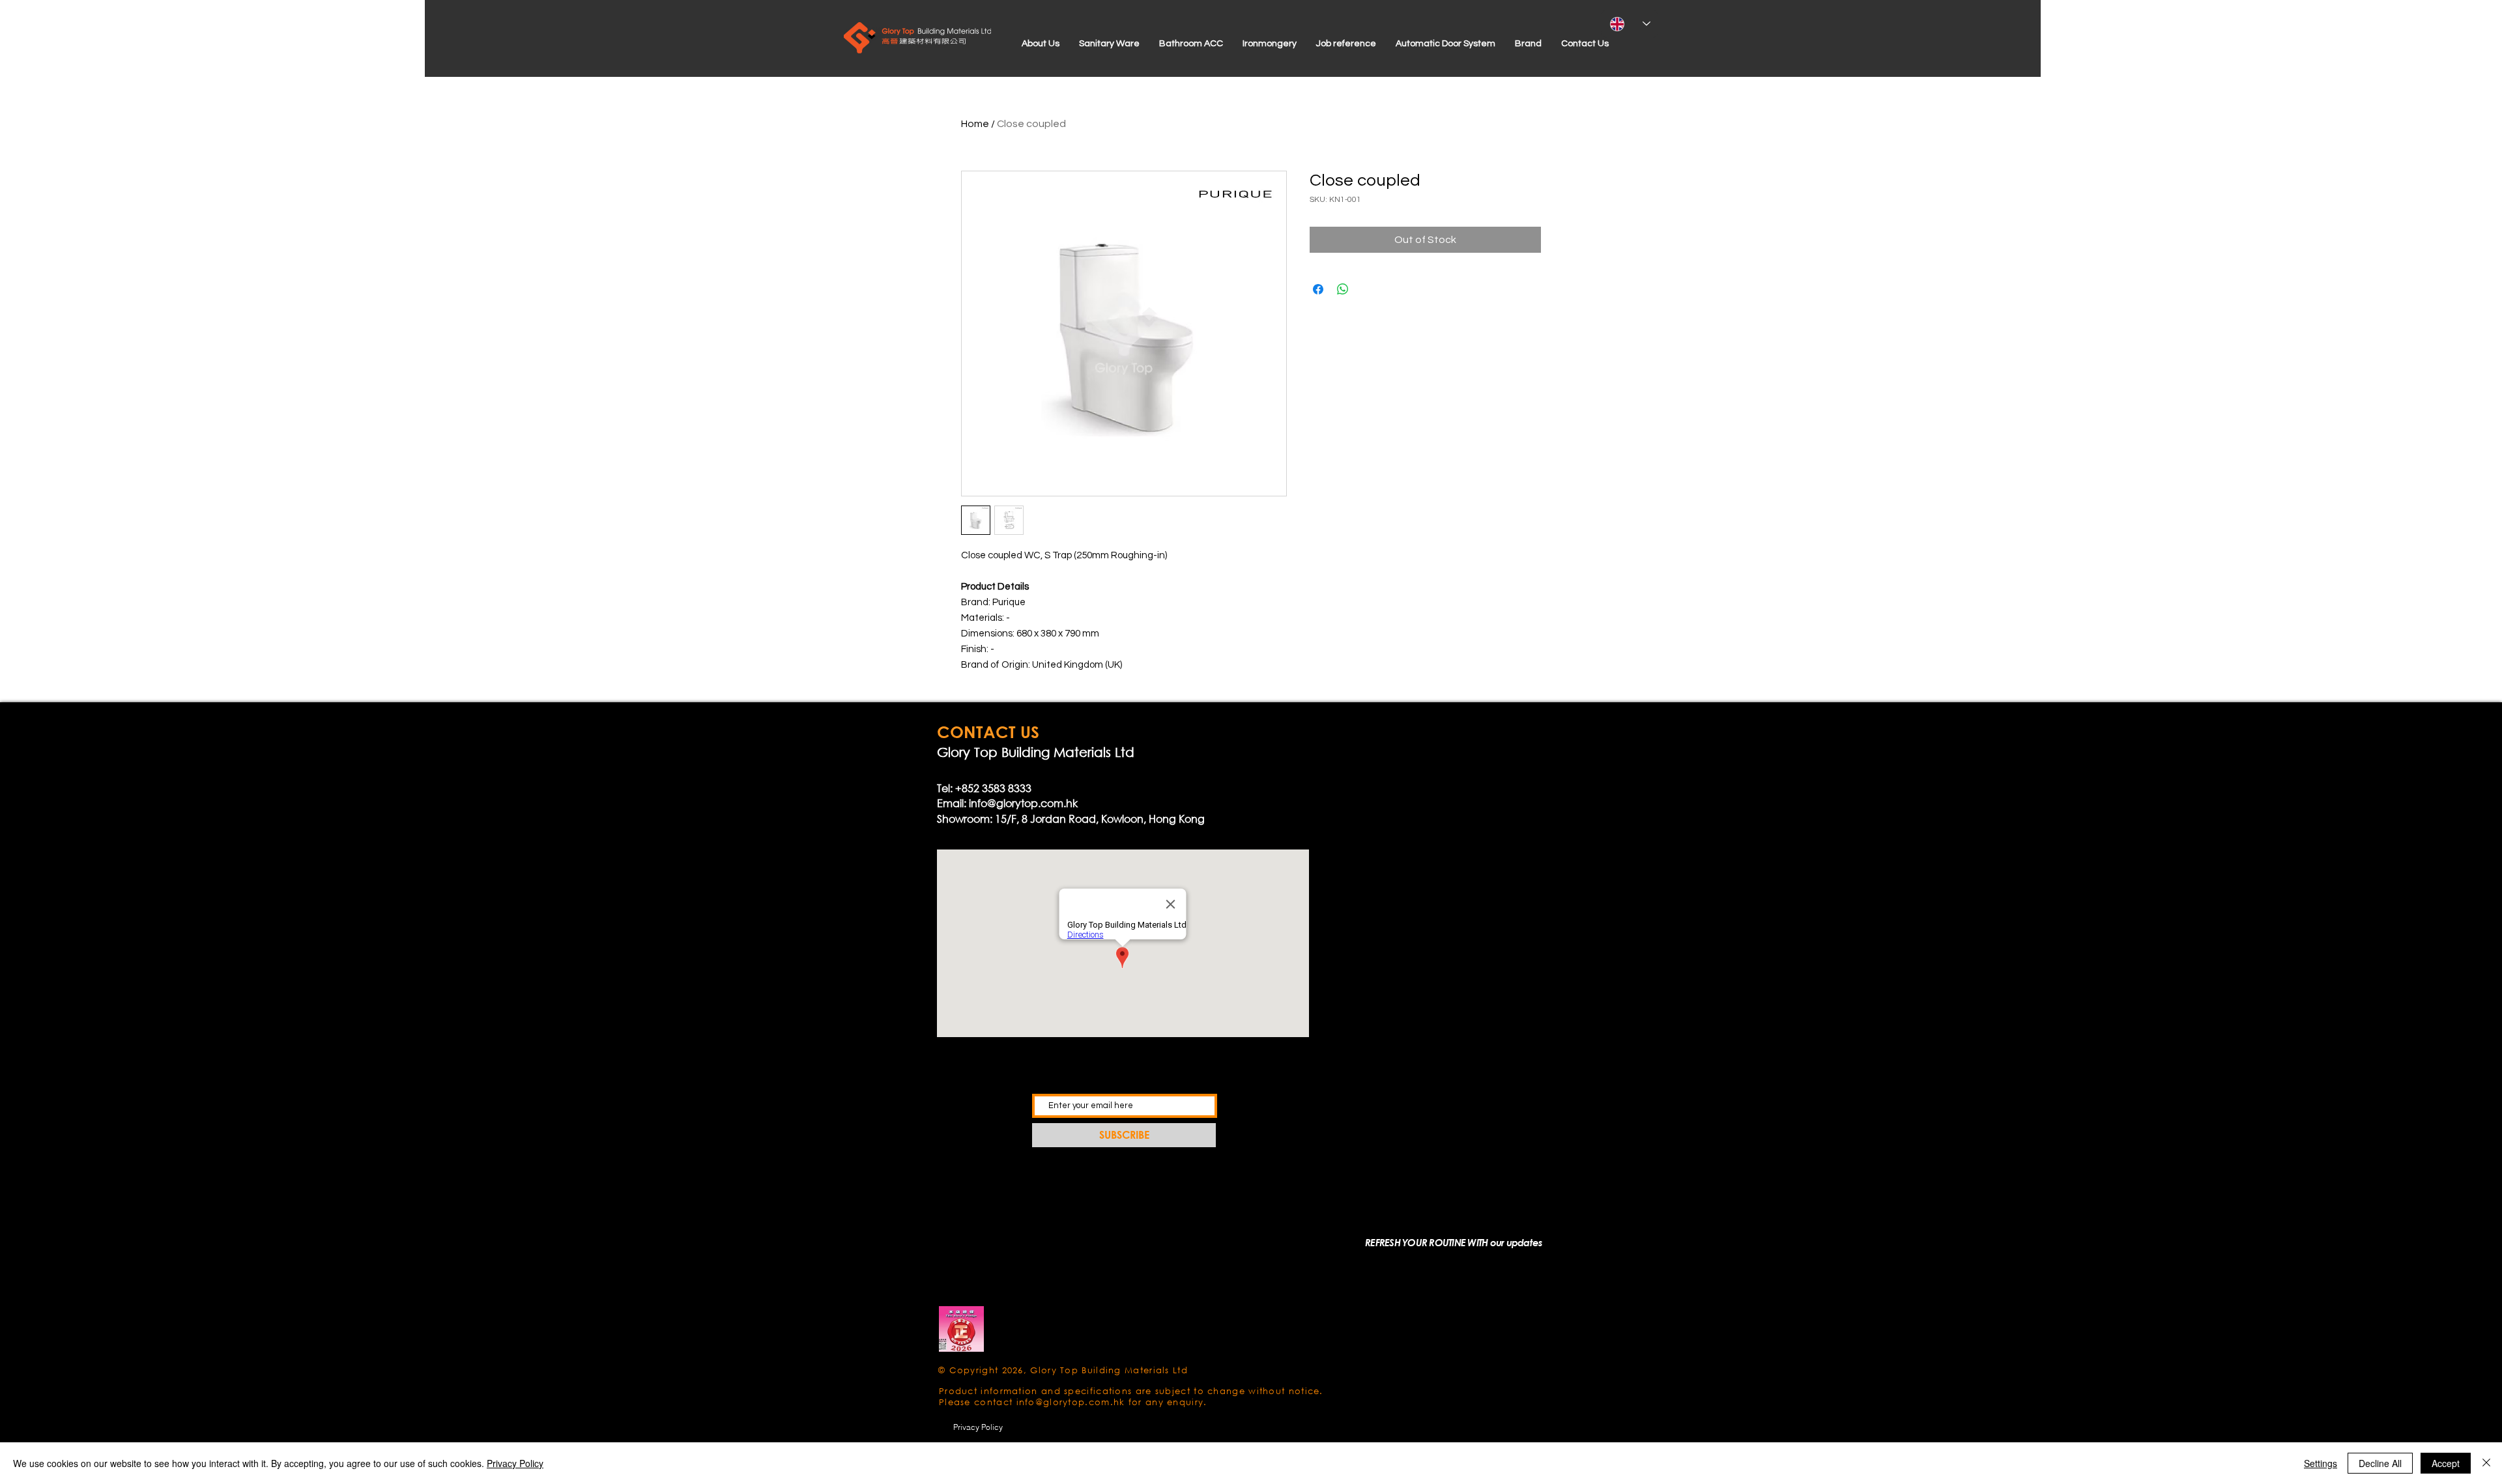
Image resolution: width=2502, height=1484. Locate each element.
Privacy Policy (515, 1463)
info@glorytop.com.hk (1023, 803)
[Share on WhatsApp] (1343, 289)
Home (975, 124)
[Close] (2486, 1463)
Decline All (2380, 1463)
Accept (2446, 1463)
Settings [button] (2321, 1463)
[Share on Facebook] (1318, 289)
